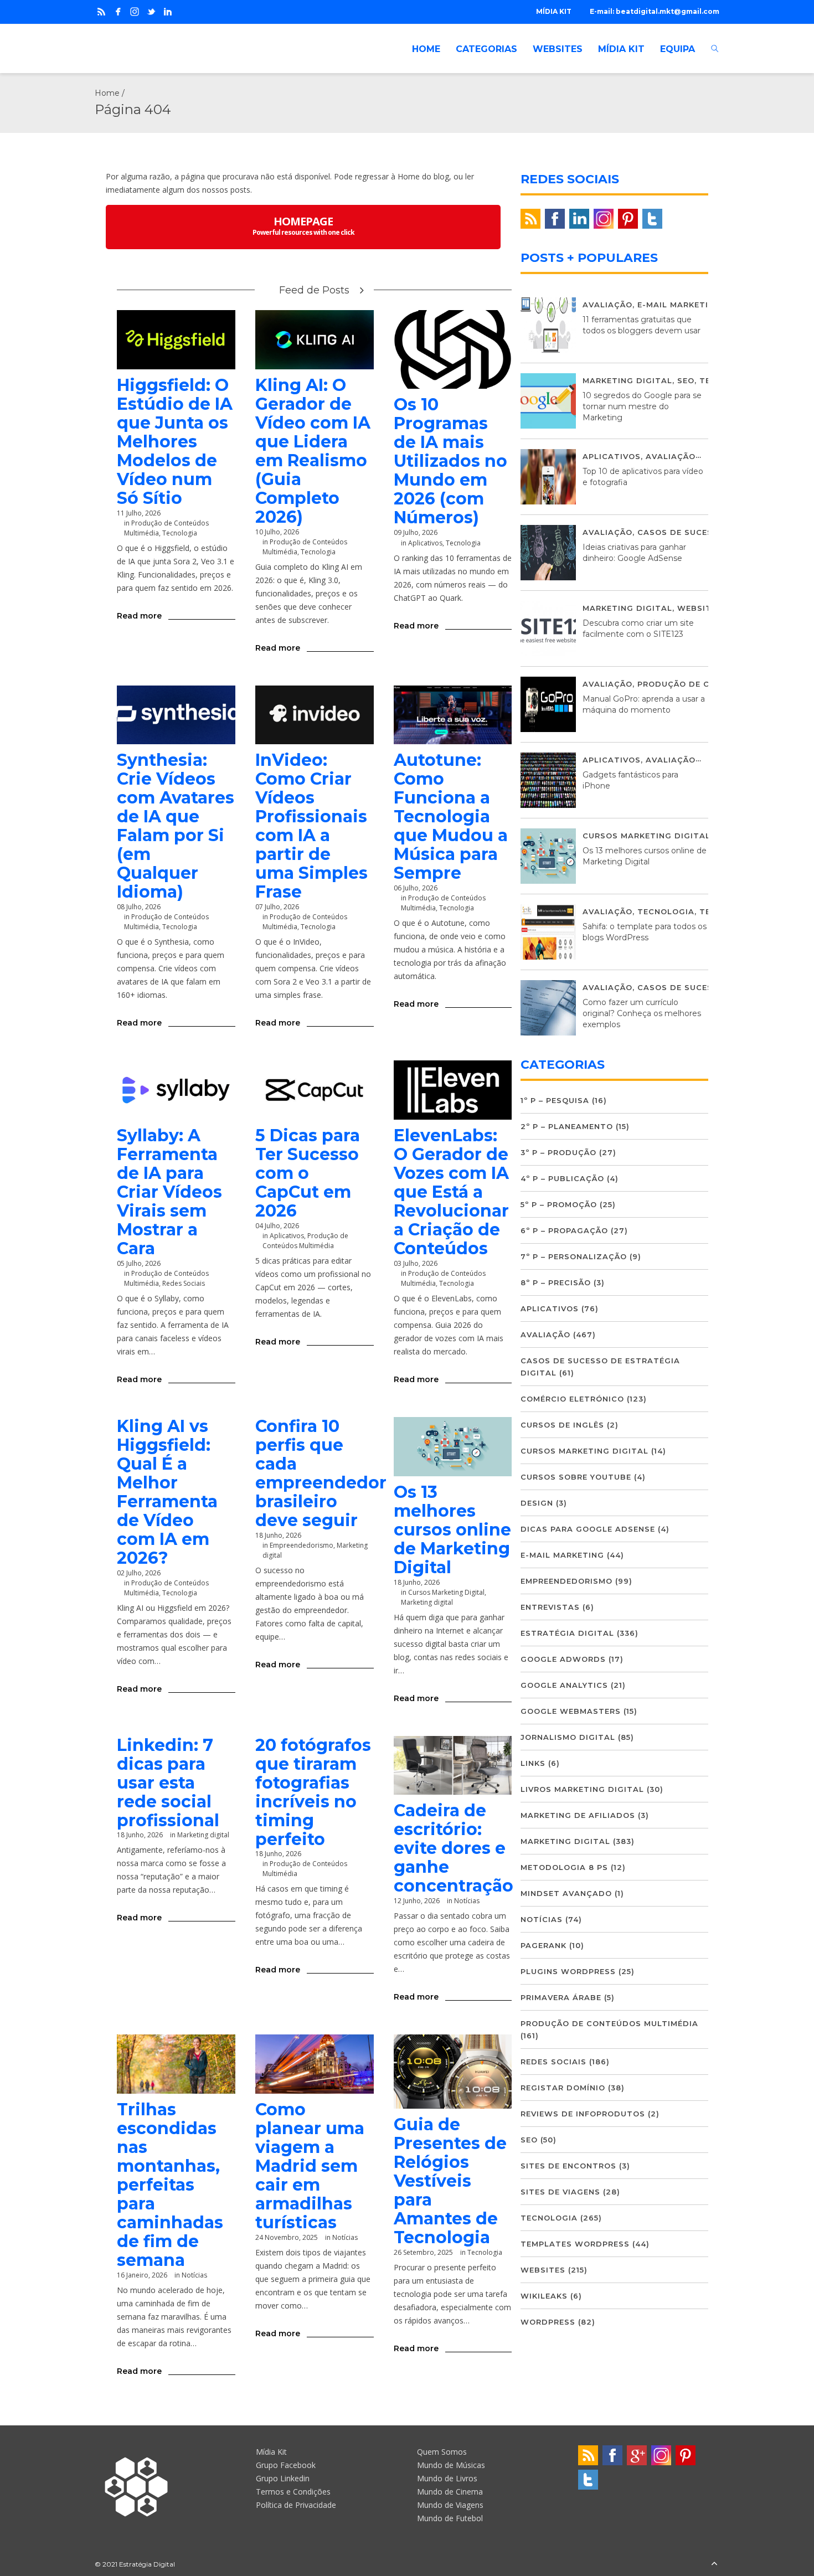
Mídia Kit (271, 2452)
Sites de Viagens (560, 2192)
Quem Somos (442, 2452)
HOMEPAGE (303, 225)
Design (537, 1503)
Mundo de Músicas (451, 2465)
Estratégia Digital (567, 1633)
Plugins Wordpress (568, 1971)
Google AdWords (563, 1659)
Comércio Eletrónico (572, 1399)
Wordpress (548, 2322)
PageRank (543, 1945)
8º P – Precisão (556, 1282)
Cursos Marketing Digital (646, 836)
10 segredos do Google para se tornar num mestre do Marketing (642, 406)
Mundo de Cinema (450, 2492)
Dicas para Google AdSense (588, 1529)
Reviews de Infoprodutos (583, 2114)
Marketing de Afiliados (578, 1815)
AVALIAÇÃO (607, 305)
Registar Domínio (563, 2088)
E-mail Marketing (679, 305)
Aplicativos (425, 543)
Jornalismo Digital (568, 1737)
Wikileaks (544, 2296)
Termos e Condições (293, 2492)
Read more (139, 616)
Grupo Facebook (286, 2465)
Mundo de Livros (447, 2478)
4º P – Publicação (562, 1178)
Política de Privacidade (296, 2505)
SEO (686, 380)
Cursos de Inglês (562, 1425)
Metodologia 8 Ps (564, 1867)
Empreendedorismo (302, 1545)
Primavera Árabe (561, 1997)
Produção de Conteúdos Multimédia (305, 1241)
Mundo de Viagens (450, 2505)
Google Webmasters (571, 1711)
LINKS (533, 1763)
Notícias (194, 2275)
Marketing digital (427, 1602)
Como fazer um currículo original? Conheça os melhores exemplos (642, 1013)
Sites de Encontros (568, 2166)
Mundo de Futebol (450, 2518)
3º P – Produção (558, 1152)
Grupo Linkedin (283, 2478)
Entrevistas (550, 1607)
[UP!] (714, 2564)
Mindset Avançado (566, 1893)
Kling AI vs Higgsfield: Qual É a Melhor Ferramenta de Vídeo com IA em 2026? (167, 1492)
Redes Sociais (184, 1283)
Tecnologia (180, 533)
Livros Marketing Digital (582, 1789)
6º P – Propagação (564, 1230)
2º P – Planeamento (567, 1126)
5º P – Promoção (559, 1204)
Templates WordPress (575, 2244)
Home (107, 93)
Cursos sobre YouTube (576, 1477)
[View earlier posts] (362, 290)
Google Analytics (564, 1685)
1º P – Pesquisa (555, 1100)
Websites (700, 608)
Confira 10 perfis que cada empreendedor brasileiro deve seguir (321, 1473)
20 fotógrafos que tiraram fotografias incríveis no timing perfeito (313, 1792)
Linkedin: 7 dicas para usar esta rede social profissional (168, 1783)
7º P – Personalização (574, 1256)
